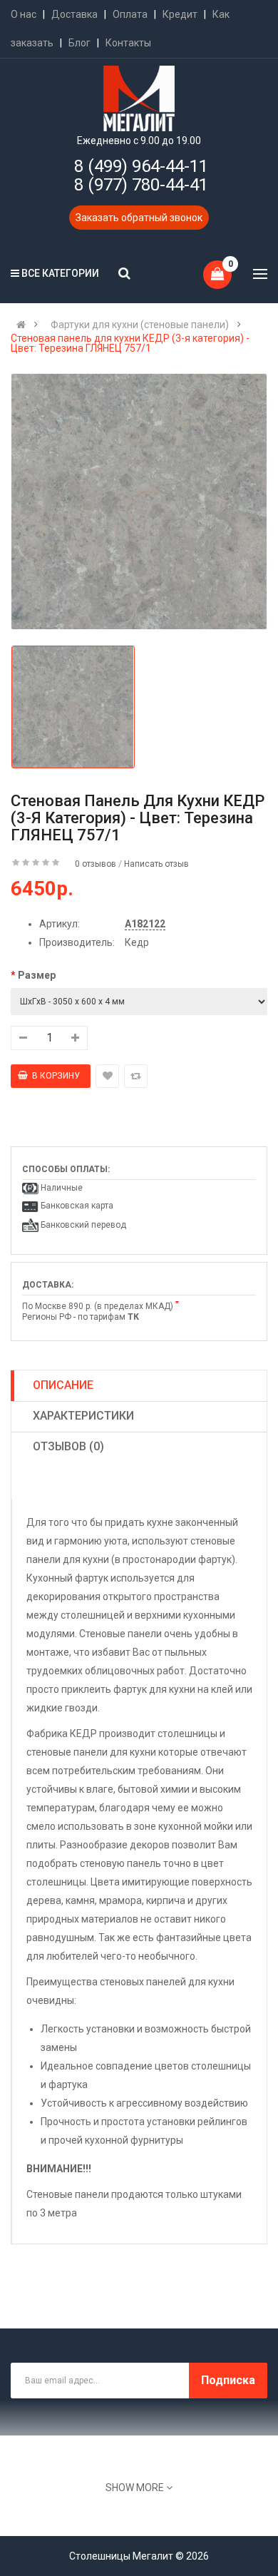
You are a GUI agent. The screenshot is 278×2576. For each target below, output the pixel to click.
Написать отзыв (156, 864)
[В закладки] (107, 1076)
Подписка (228, 2380)
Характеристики (83, 1416)
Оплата (130, 14)
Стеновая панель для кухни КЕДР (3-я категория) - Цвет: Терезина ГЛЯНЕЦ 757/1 (130, 343)
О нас (24, 14)
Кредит (180, 14)
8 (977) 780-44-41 (141, 185)
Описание (63, 1385)
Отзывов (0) (68, 1446)
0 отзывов (96, 864)
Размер (37, 975)
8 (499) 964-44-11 (141, 166)
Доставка (74, 14)
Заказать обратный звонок (139, 218)
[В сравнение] (136, 1076)
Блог (79, 43)
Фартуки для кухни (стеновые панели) (140, 325)
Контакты (128, 43)
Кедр (137, 942)
